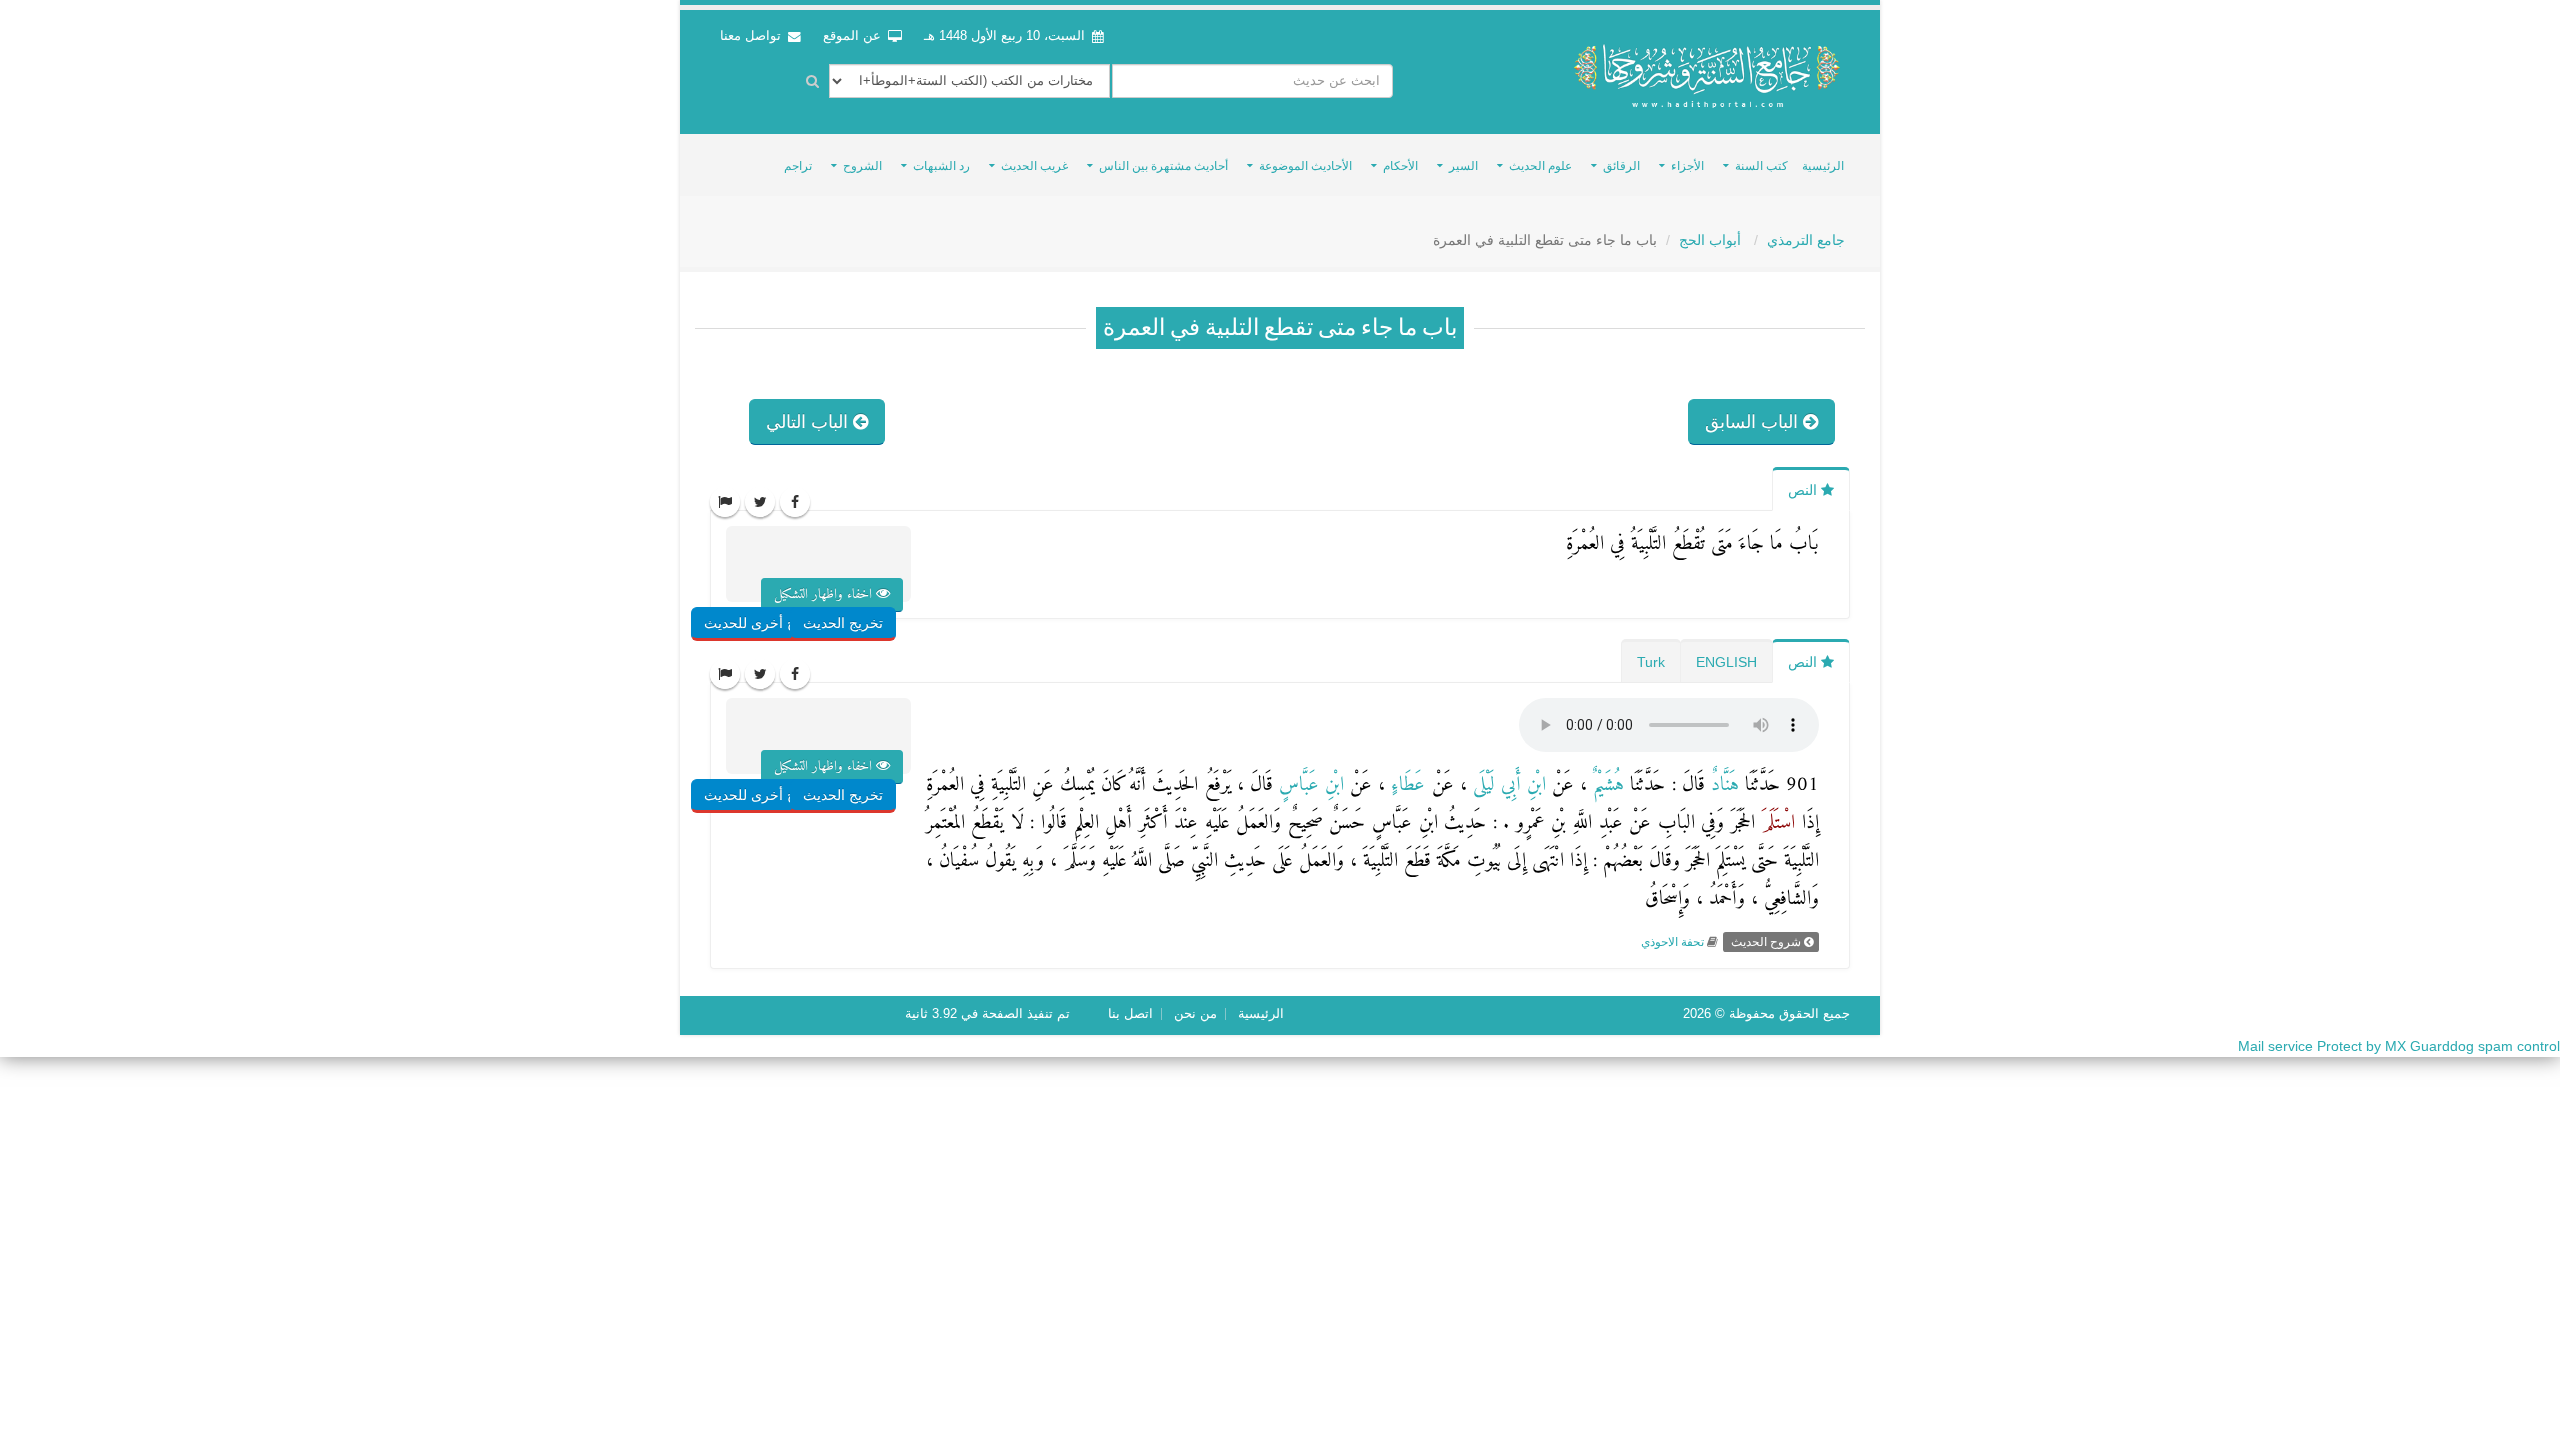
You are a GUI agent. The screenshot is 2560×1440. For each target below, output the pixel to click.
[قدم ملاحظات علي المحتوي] (725, 502)
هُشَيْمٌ (1605, 785)
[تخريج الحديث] (866, 583)
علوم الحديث (1540, 166)
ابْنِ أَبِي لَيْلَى (1506, 785)
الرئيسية (1823, 166)
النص (1804, 490)
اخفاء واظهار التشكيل (825, 594)
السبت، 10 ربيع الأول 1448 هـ (1004, 36)
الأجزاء (1687, 166)
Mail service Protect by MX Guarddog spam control (2399, 1046)
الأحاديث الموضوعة (1305, 166)
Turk (1651, 662)
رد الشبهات (941, 166)
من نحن (1195, 1014)
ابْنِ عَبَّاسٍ (1308, 785)
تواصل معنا (752, 36)
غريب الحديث (1034, 166)
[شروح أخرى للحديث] (788, 583)
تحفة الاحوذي (1672, 942)
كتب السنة (1761, 166)
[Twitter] (760, 502)
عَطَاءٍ (1405, 785)
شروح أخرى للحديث (763, 623)
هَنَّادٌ (1722, 785)
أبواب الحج (1712, 240)
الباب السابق (1754, 422)
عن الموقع (854, 36)
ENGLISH (1726, 662)
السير (1463, 166)
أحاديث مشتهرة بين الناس (1163, 166)
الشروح (862, 166)
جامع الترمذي (1806, 240)
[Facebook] (795, 502)
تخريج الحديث (843, 623)
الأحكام (1400, 166)
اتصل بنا (1130, 1014)
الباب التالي (809, 422)
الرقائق (1621, 166)
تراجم (798, 166)
